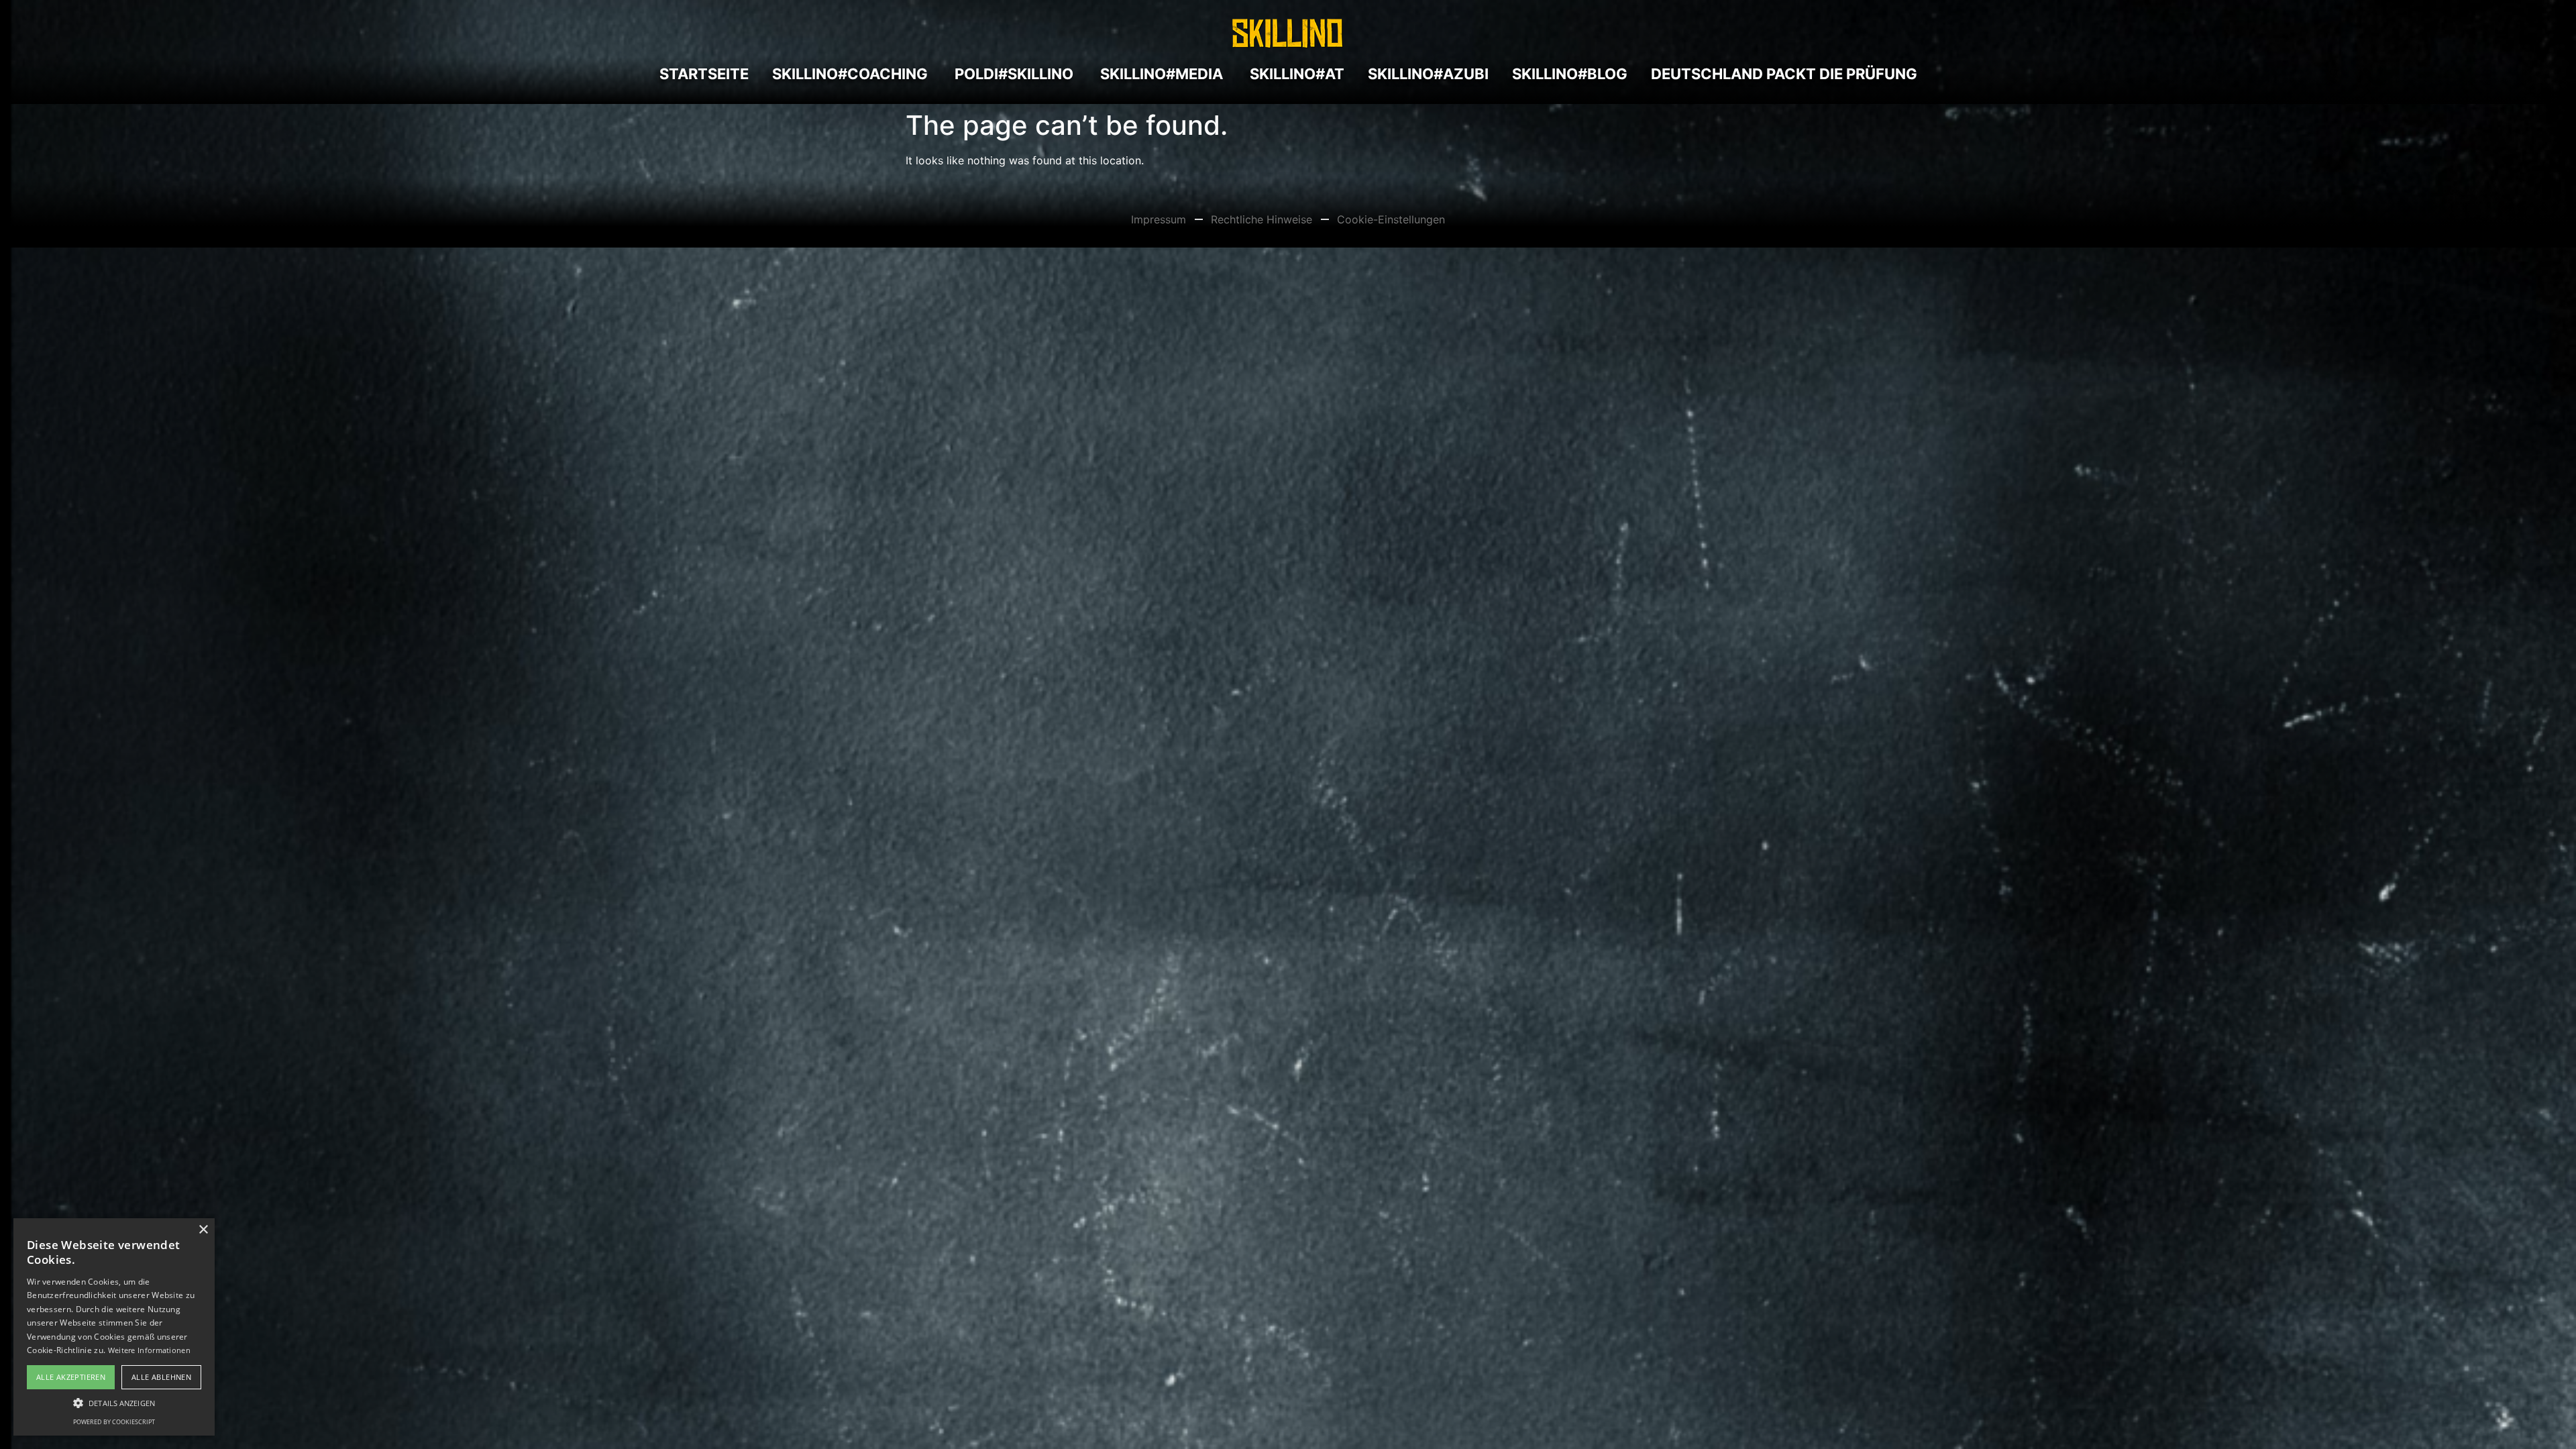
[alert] (114, 1327)
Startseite (704, 74)
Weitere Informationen (149, 1350)
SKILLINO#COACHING (850, 74)
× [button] (203, 1230)
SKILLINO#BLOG (1570, 74)
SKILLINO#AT (1295, 74)
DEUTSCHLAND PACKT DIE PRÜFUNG (1784, 74)
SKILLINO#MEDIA (1160, 74)
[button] (114, 1403)
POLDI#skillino (1012, 74)
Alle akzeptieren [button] (71, 1377)
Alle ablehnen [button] (161, 1377)
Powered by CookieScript (114, 1422)
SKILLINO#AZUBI (1428, 74)
